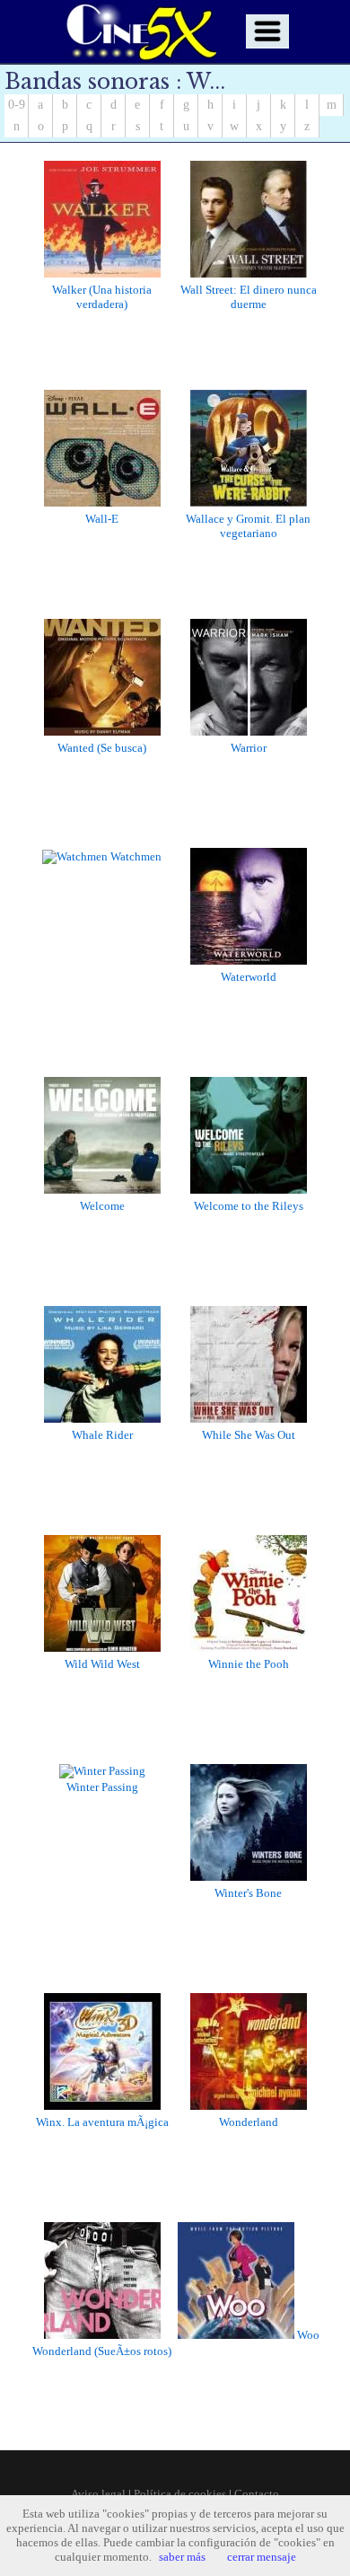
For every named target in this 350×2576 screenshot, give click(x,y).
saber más (182, 2557)
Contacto (257, 2494)
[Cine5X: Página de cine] (140, 31)
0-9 (17, 105)
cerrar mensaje (262, 2557)
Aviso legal (98, 2494)
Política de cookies (180, 2494)
